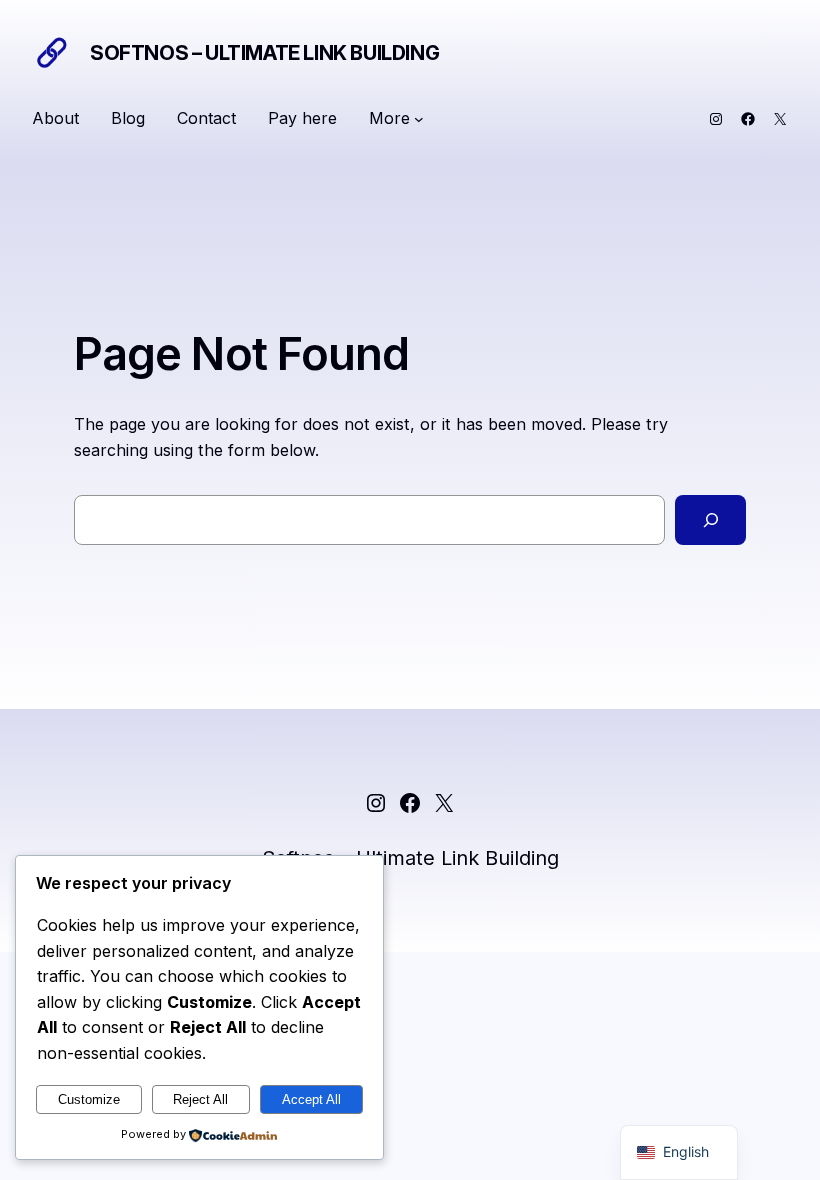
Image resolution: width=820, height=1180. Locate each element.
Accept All (311, 1099)
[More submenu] (419, 119)
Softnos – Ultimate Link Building (264, 53)
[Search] (710, 519)
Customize (89, 1099)
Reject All (200, 1099)
